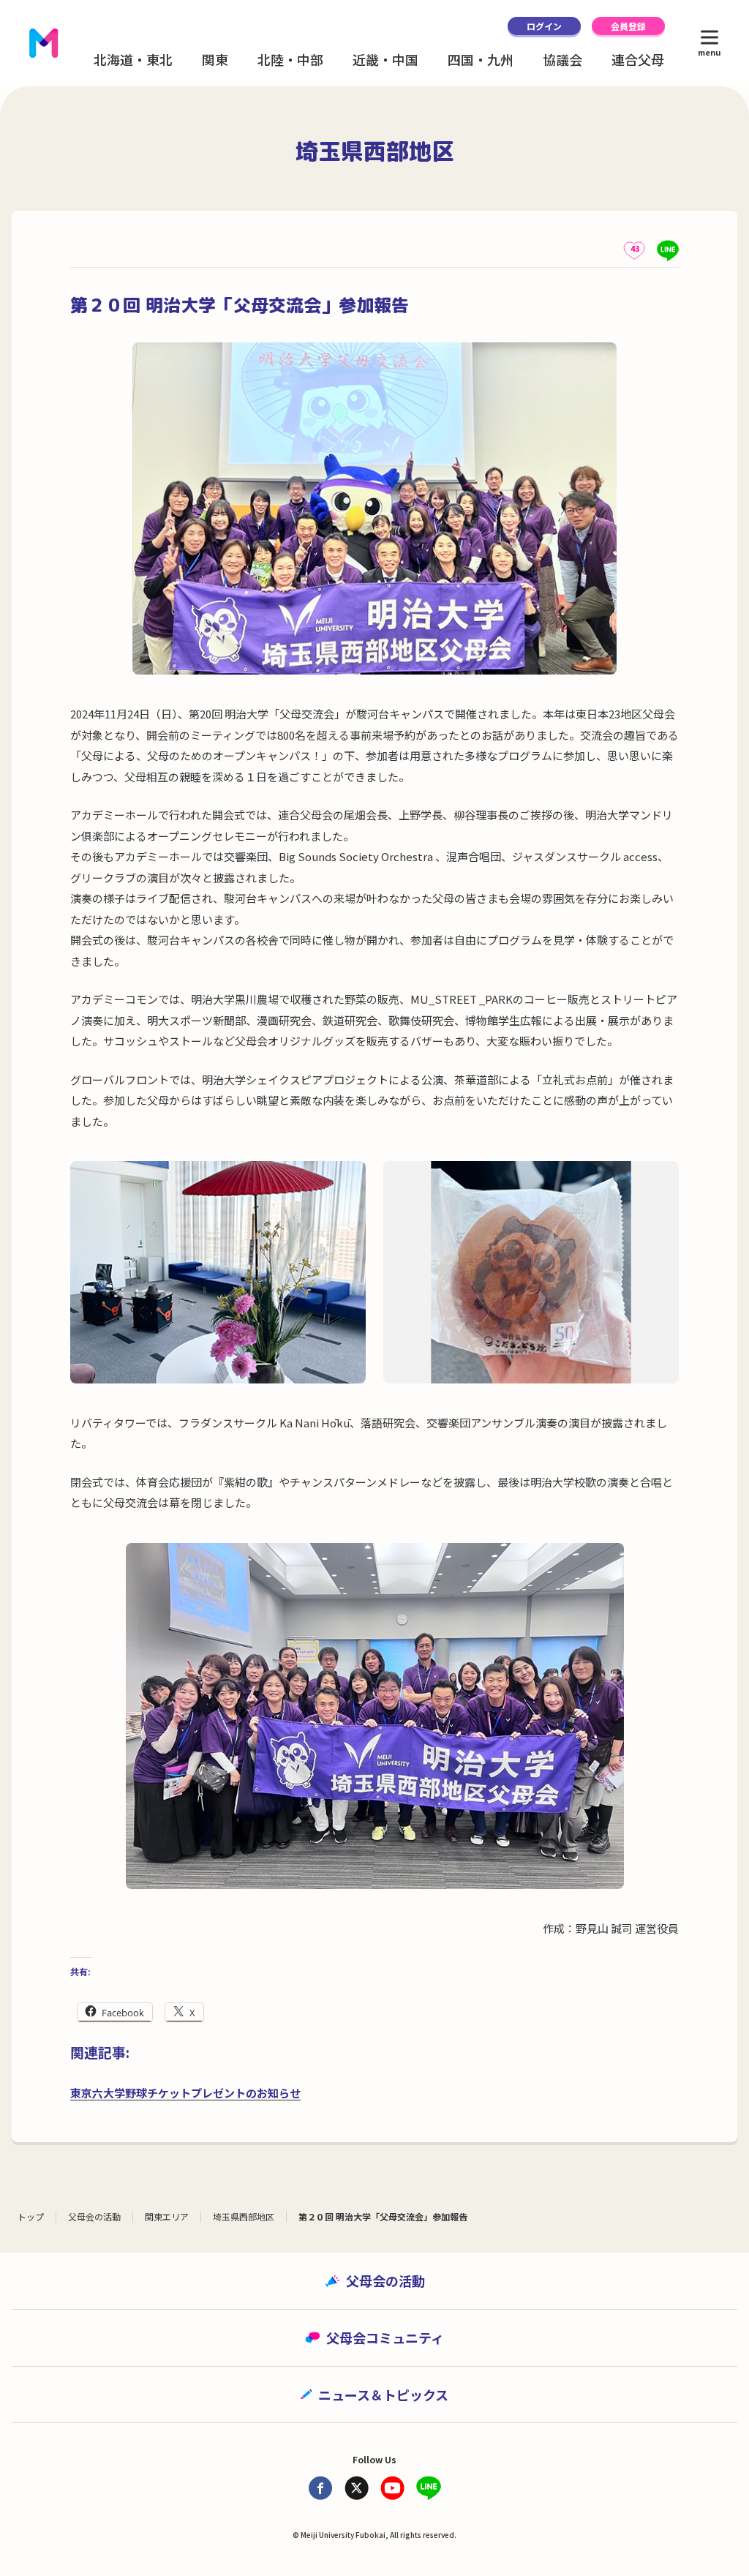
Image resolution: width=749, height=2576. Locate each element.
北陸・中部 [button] (290, 59)
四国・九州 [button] (481, 59)
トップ (31, 2216)
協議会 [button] (562, 59)
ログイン (544, 26)
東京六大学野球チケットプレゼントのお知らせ (185, 2093)
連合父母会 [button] (644, 59)
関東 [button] (215, 59)
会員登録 (628, 26)
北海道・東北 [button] (133, 59)
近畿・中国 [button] (385, 59)
